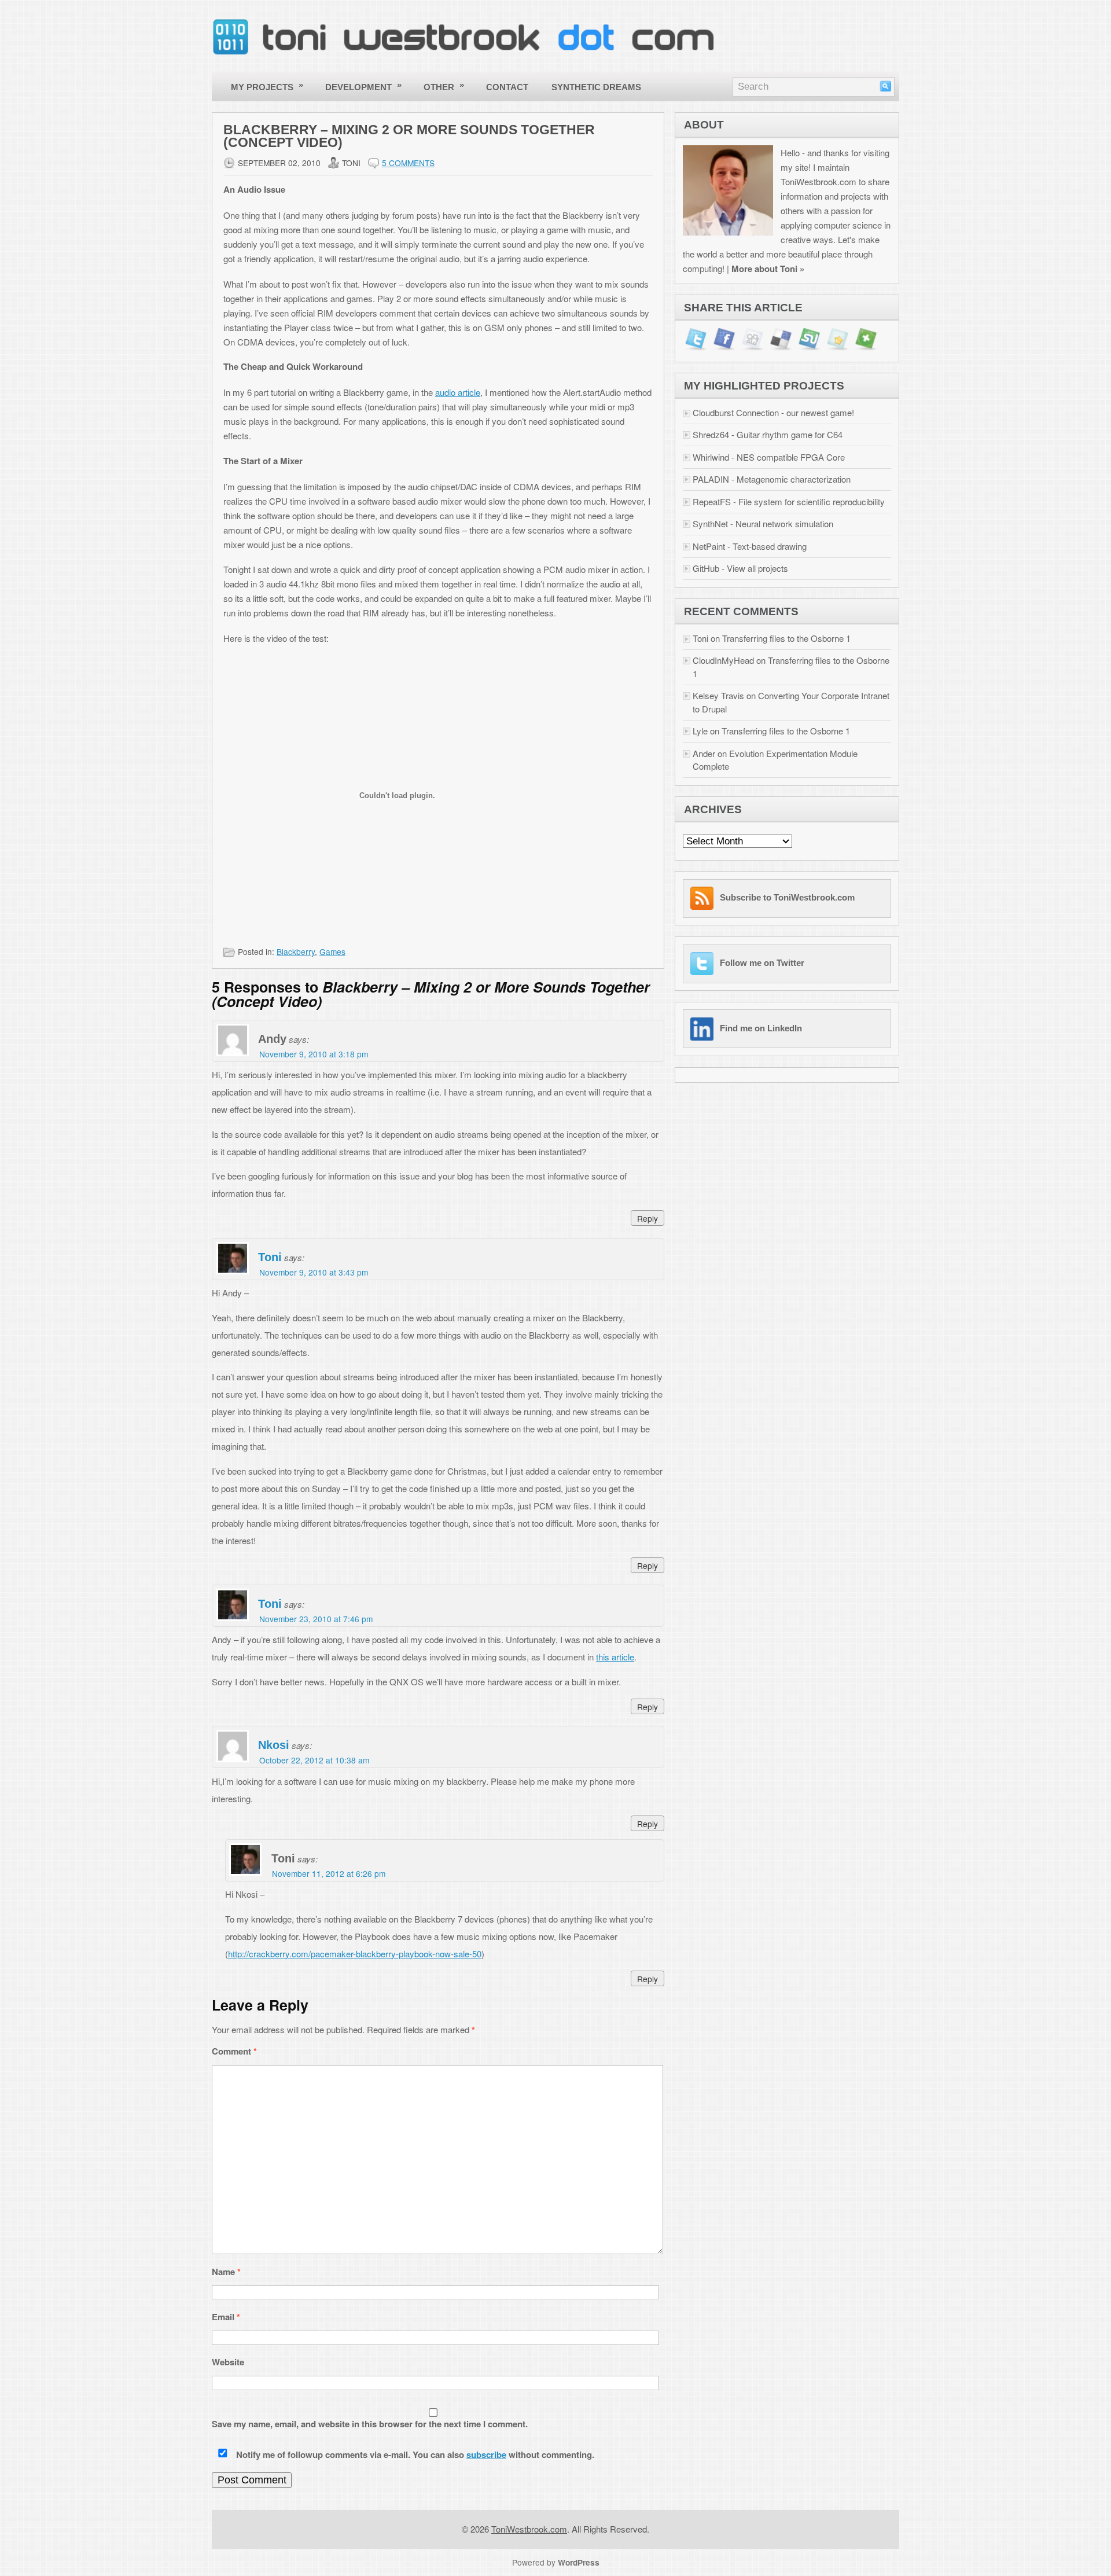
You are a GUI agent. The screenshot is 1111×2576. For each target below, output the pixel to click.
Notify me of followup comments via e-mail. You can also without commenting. (414, 2454)
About (704, 125)
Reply (648, 1218)
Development (364, 86)
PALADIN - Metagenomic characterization (772, 479)
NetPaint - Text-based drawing (750, 546)
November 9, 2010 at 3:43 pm (314, 1272)
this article (615, 1657)
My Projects (267, 86)
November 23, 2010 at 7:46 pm (316, 1619)
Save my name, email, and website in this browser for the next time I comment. (370, 2424)
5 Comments (408, 163)
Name (226, 2272)
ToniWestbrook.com (529, 2529)
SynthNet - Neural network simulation (763, 523)
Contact (507, 87)
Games (332, 951)
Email (226, 2317)
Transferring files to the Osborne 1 (786, 638)
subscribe (486, 2454)
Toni (270, 1257)
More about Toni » (768, 269)
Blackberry (296, 951)
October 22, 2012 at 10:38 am (314, 1760)
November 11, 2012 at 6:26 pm (329, 1873)
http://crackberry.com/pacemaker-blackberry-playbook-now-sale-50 (355, 1954)
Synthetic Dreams (596, 87)
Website (228, 2362)
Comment (234, 2051)
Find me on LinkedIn (761, 1028)
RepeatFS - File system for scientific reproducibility (789, 501)
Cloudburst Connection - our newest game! (773, 412)
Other (444, 86)
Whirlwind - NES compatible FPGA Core (769, 457)
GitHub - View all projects (740, 568)
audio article (458, 392)
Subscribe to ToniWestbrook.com (787, 897)
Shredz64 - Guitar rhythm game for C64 (768, 434)
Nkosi (274, 1745)
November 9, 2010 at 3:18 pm (314, 1054)
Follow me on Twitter (762, 963)
